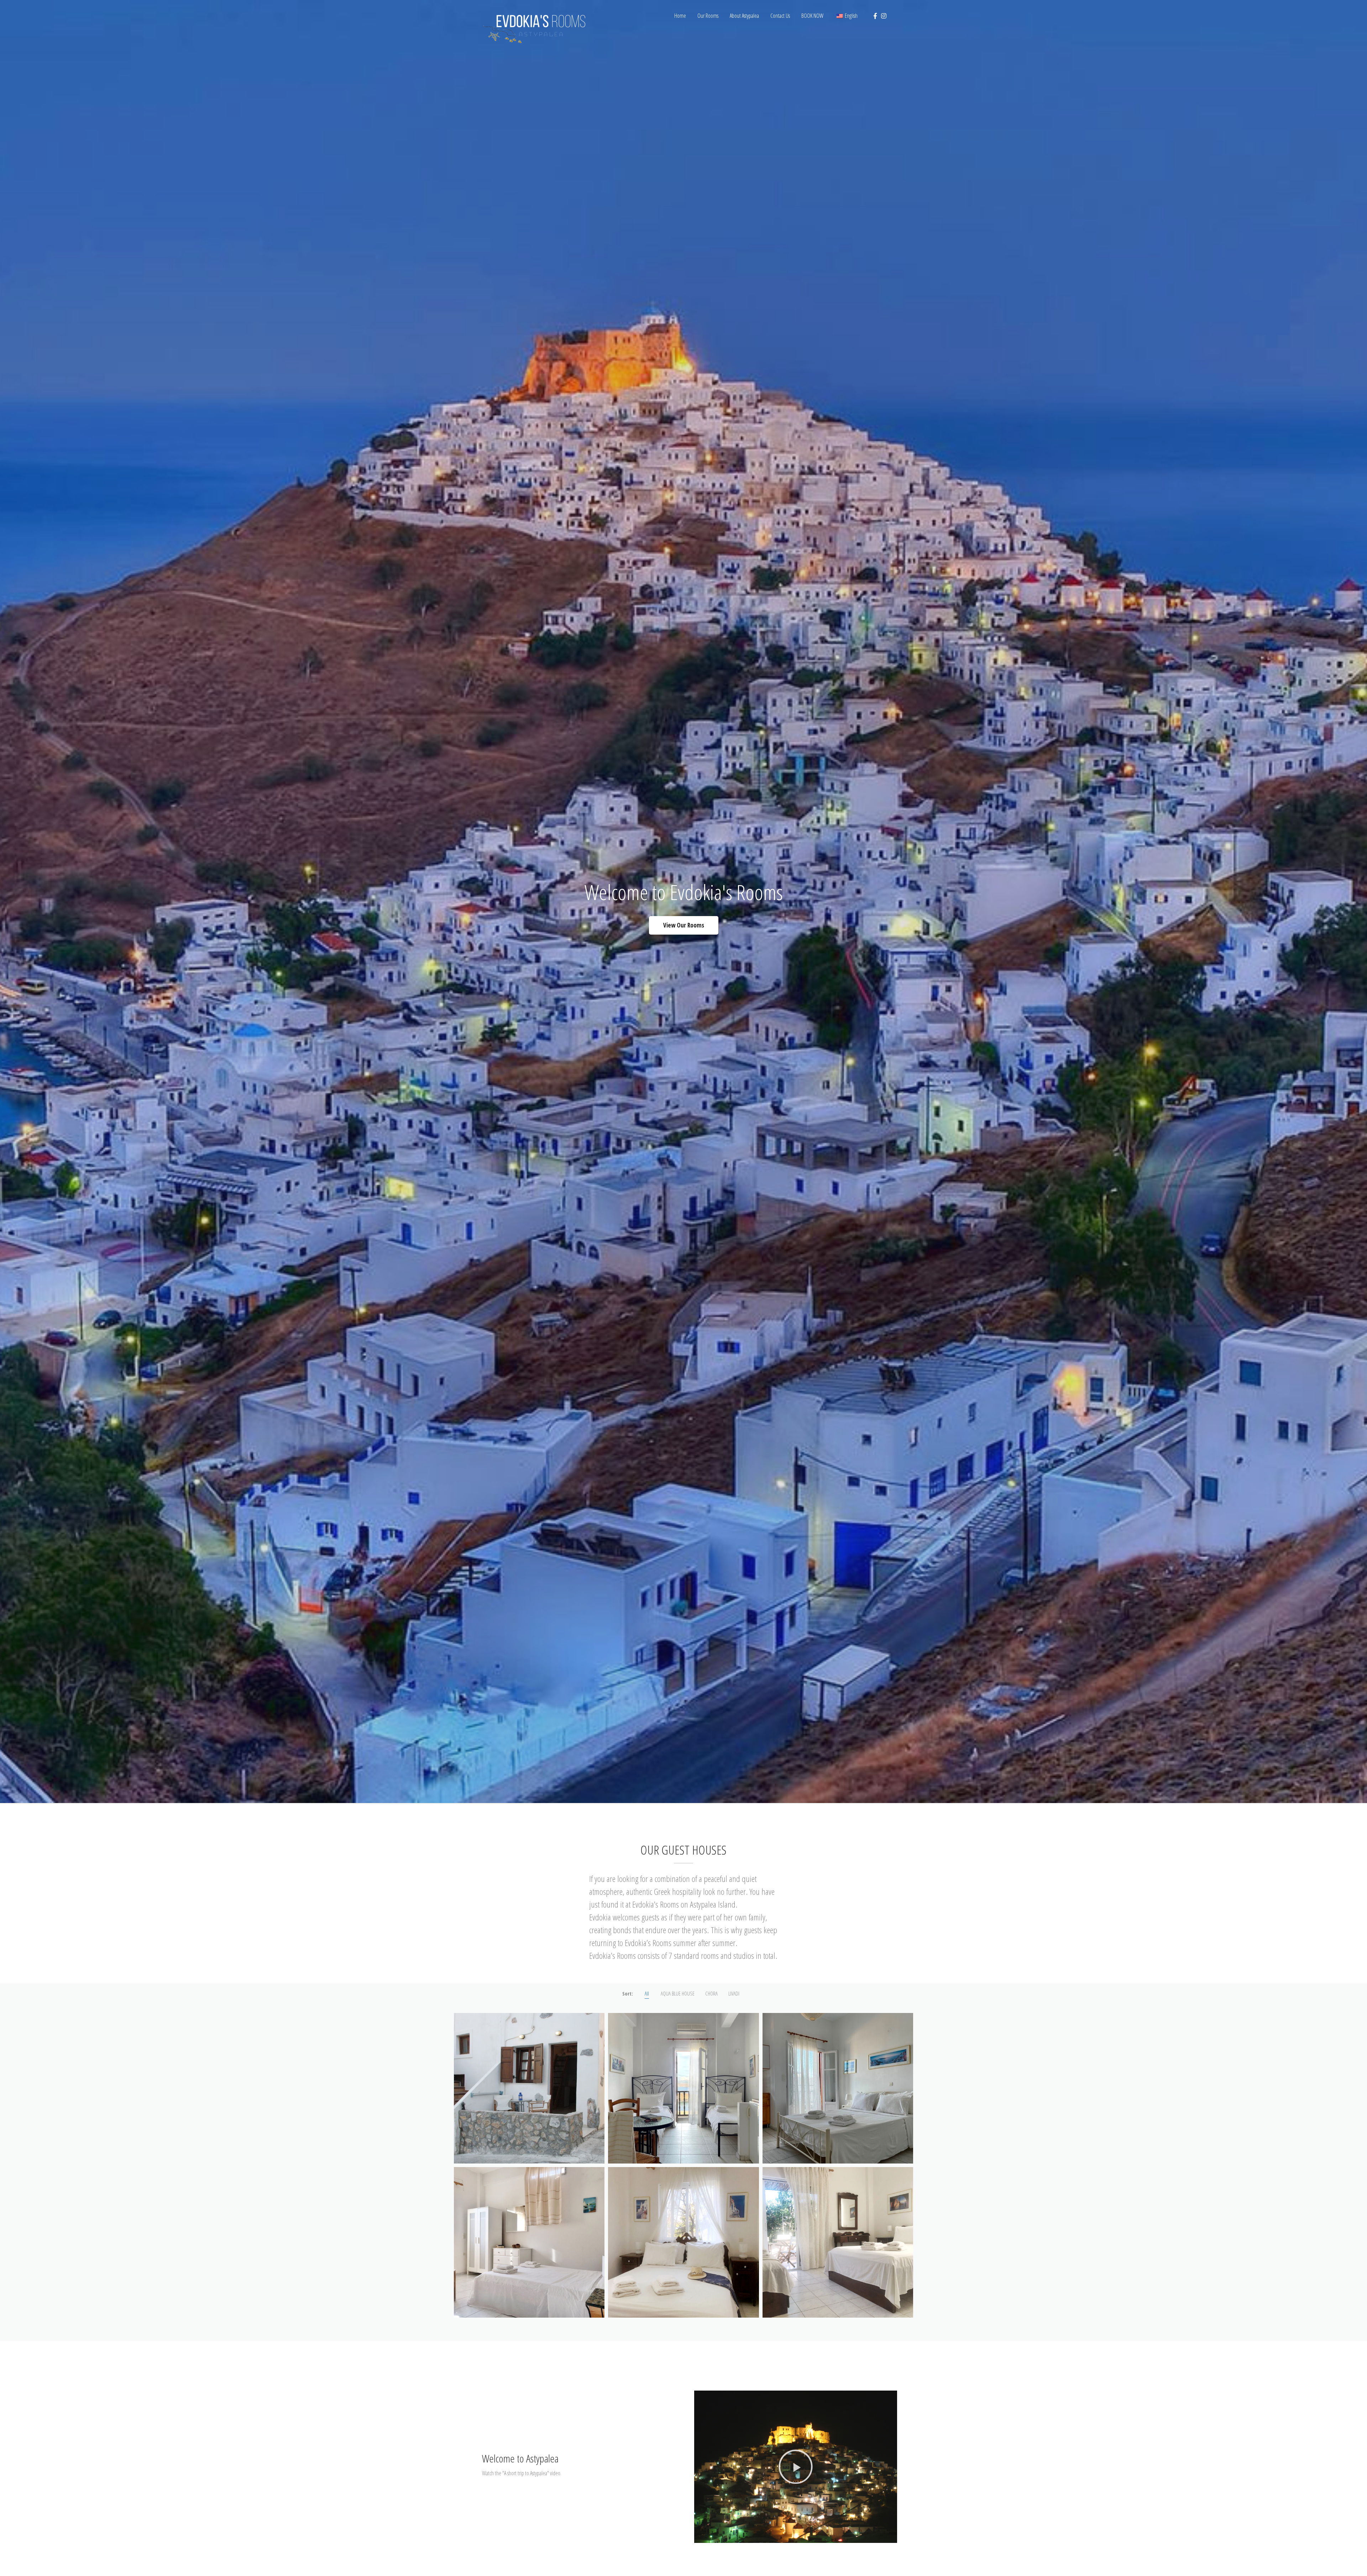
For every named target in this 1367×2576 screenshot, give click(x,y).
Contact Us (780, 16)
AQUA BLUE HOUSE (678, 1993)
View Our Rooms (684, 925)
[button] (796, 2467)
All (647, 1993)
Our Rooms (708, 16)
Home (680, 16)
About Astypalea (744, 16)
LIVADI (734, 1993)
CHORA (711, 1993)
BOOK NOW (812, 16)
